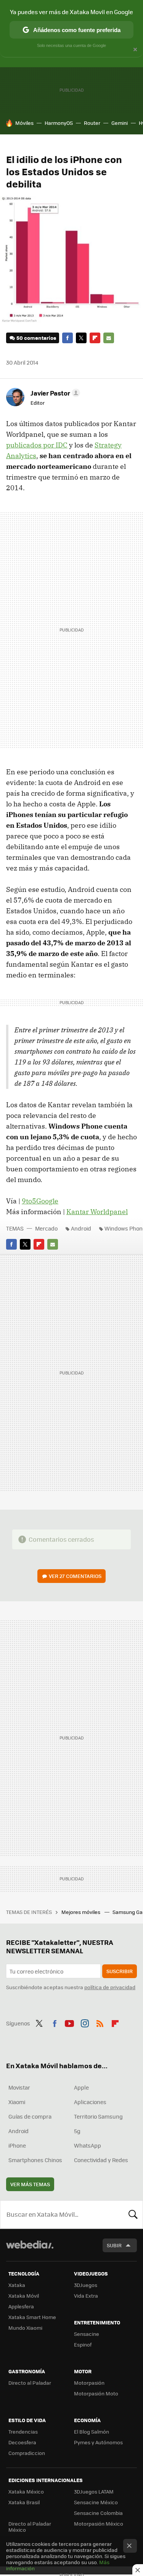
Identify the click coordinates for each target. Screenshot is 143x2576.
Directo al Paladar (30, 2383)
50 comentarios (36, 338)
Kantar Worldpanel (97, 1212)
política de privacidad (110, 1987)
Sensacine (87, 2334)
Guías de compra (30, 2116)
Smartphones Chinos (35, 2160)
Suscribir (120, 1971)
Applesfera (21, 2306)
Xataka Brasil (24, 2502)
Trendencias (23, 2431)
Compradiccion (27, 2453)
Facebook (67, 338)
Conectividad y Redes (101, 2160)
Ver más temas (30, 2184)
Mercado (46, 1228)
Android (81, 1228)
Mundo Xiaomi (25, 2328)
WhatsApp (88, 2145)
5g (77, 2131)
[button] (54, 393)
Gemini (120, 123)
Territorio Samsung (98, 2116)
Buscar (133, 2214)
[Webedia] (30, 2250)
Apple (81, 2087)
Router (92, 123)
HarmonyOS (59, 123)
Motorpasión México (99, 2524)
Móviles (24, 123)
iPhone (17, 2145)
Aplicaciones (90, 2102)
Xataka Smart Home (32, 2317)
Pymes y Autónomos (98, 2442)
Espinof (83, 2344)
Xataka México (26, 2491)
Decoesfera (22, 2442)
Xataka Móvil (24, 2296)
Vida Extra (86, 2296)
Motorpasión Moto (96, 2393)
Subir (114, 2245)
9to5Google (40, 1201)
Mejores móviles (81, 1912)
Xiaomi (17, 2102)
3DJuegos (86, 2285)
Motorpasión (89, 2383)
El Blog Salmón (92, 2431)
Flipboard (95, 338)
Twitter (81, 338)
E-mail (109, 338)
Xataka (17, 2285)
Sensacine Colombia (98, 2513)
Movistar (19, 2087)
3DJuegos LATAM (94, 2491)
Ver (75, 1576)
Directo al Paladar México (30, 2527)
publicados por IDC (37, 445)
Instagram (85, 2022)
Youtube (69, 2022)
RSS (100, 2022)
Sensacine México (96, 2502)
